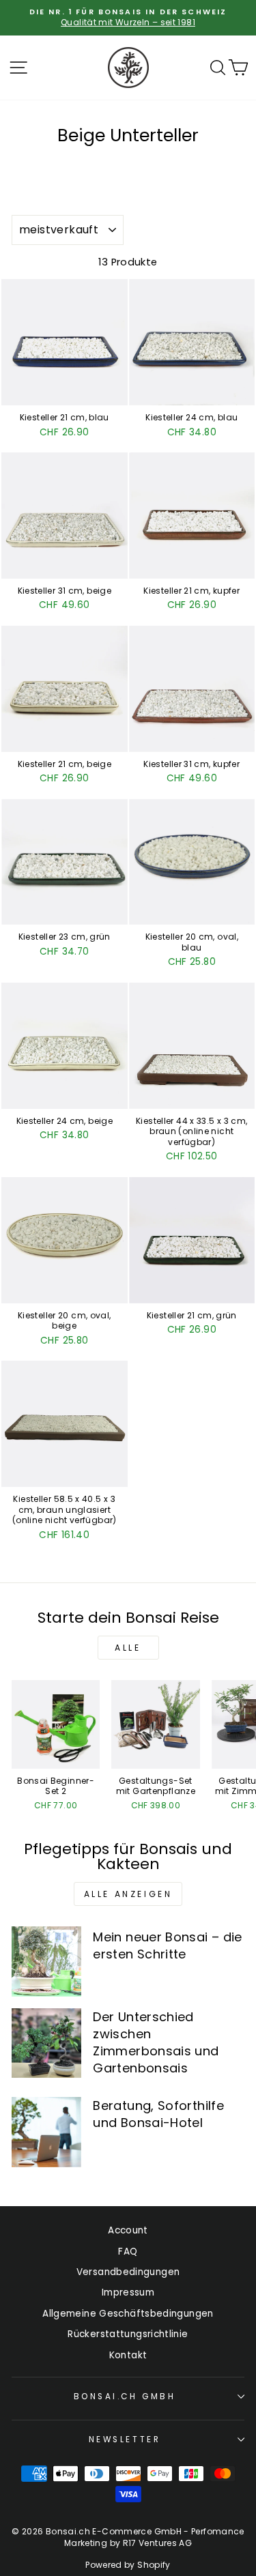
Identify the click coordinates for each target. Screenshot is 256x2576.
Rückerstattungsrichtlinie (128, 2334)
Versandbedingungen (128, 2272)
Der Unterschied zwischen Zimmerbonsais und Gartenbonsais (156, 2043)
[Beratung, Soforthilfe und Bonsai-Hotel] (46, 2132)
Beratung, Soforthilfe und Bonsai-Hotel (158, 2114)
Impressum (128, 2292)
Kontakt (128, 2355)
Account (128, 2230)
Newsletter (125, 2440)
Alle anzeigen (128, 1894)
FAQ (128, 2252)
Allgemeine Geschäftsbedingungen (128, 2314)
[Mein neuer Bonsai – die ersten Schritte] (46, 1961)
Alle (128, 1648)
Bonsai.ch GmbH (125, 2397)
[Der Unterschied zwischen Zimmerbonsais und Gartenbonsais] (46, 2043)
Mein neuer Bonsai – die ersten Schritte (167, 1945)
